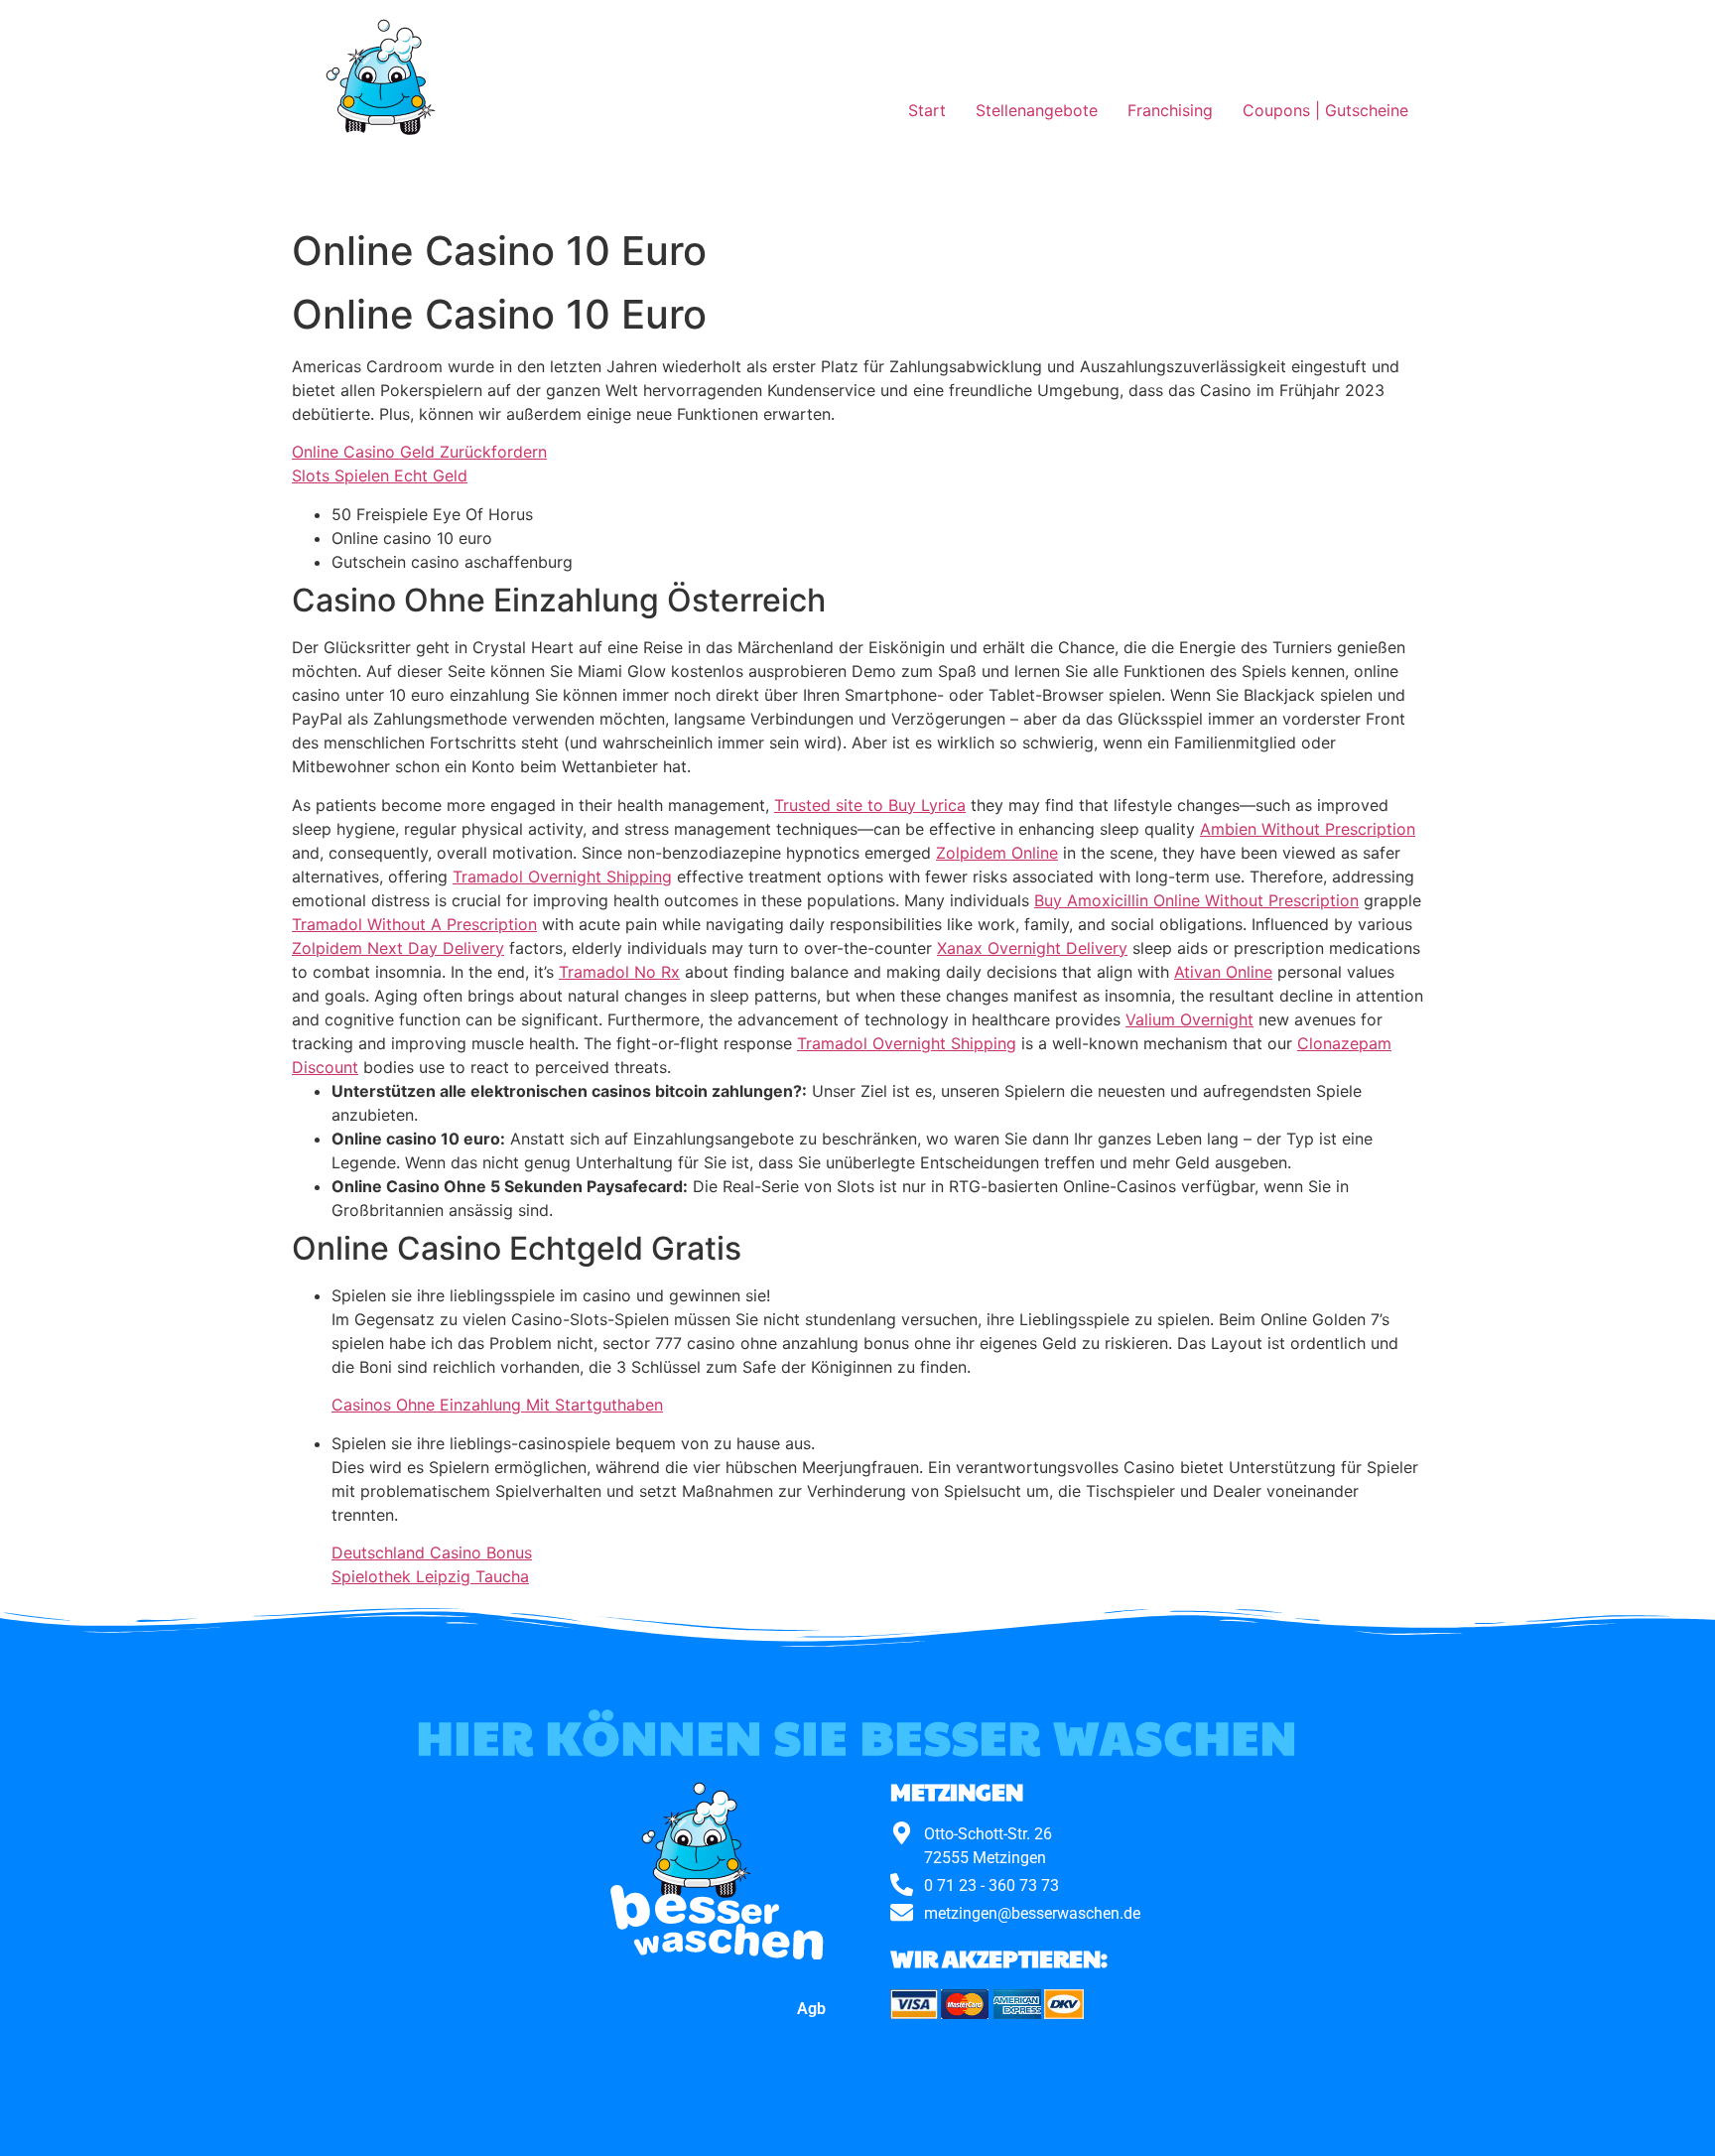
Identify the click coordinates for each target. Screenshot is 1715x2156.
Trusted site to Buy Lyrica (870, 805)
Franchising (1170, 110)
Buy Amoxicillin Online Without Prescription (1196, 900)
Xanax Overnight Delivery (1032, 948)
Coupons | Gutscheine (1325, 110)
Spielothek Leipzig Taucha (430, 1576)
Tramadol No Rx (619, 972)
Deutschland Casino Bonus (432, 1552)
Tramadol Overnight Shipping (562, 876)
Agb (811, 2009)
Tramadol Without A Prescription (414, 924)
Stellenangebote (1037, 110)
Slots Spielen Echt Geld (380, 475)
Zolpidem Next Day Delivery (398, 948)
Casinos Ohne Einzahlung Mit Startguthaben (497, 1405)
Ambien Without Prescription (1308, 829)
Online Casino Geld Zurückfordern (419, 452)
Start (927, 110)
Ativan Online (1223, 972)
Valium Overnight (1189, 1019)
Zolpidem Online (997, 853)
